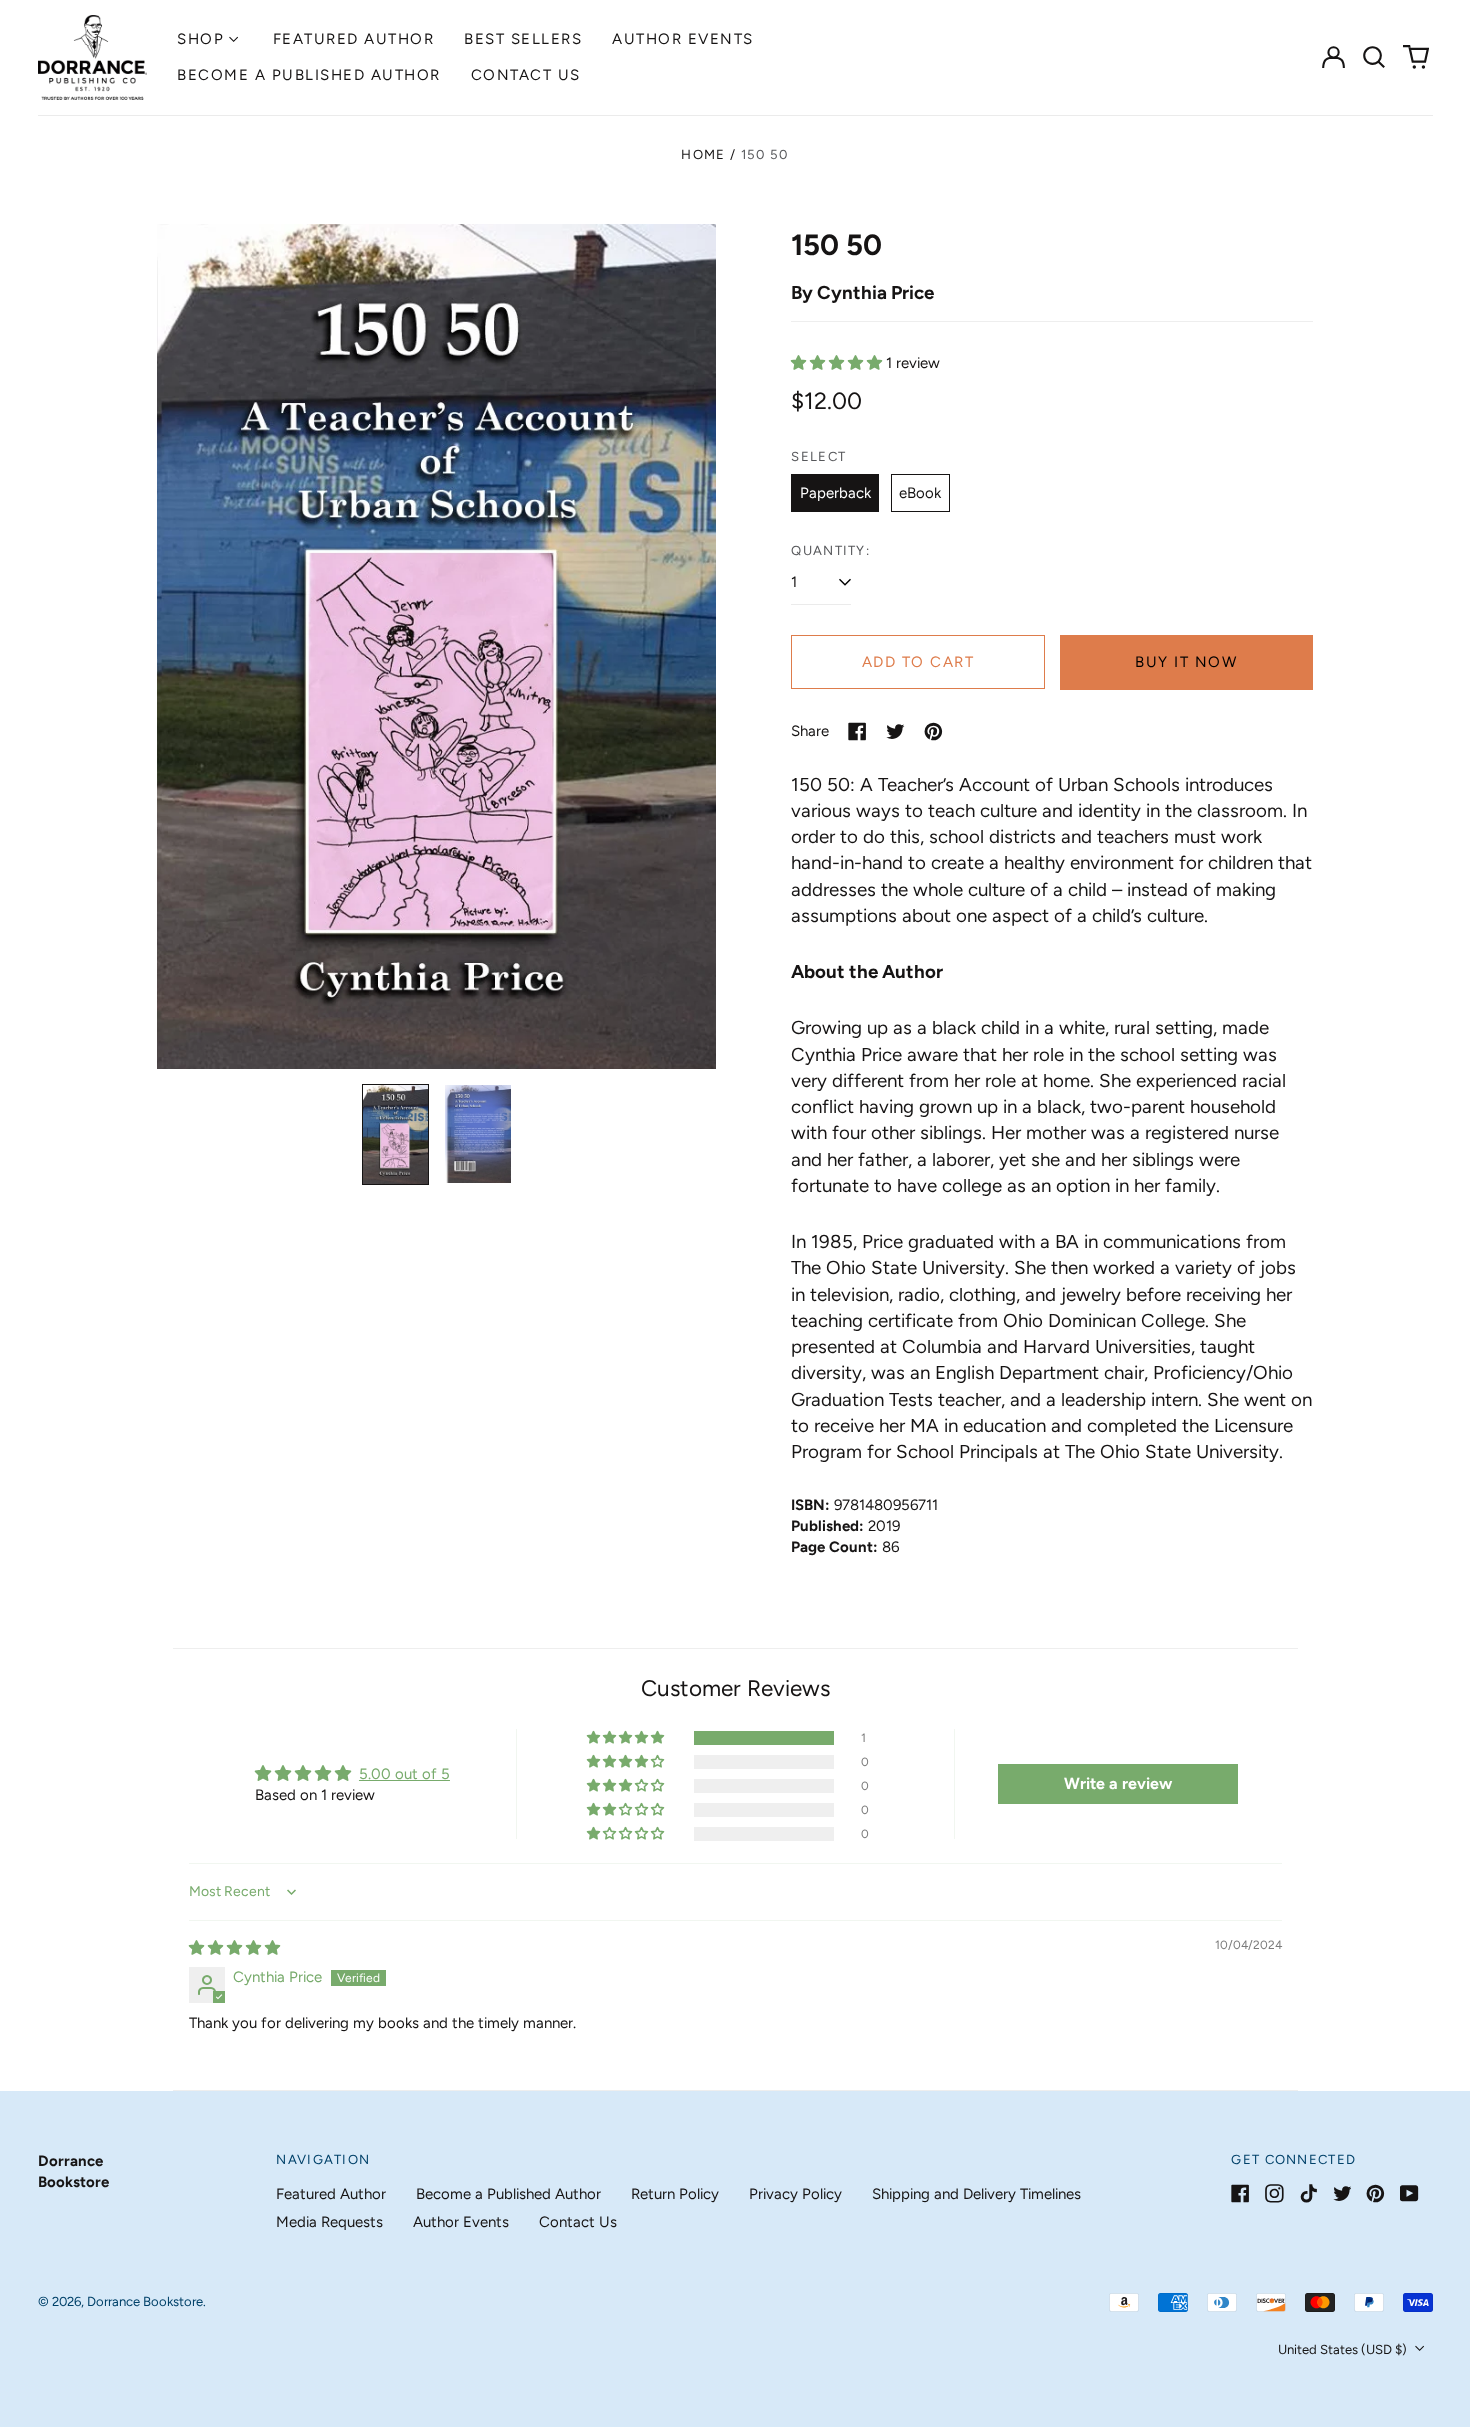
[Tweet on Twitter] (895, 731)
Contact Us (526, 75)
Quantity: (830, 550)
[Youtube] (1409, 2193)
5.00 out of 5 (404, 1774)
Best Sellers (523, 39)
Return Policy (675, 2194)
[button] (1375, 57)
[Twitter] (1342, 2193)
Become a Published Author (309, 75)
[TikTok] (1308, 2193)
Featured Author (354, 39)
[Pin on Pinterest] (933, 731)
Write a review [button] (1118, 1783)
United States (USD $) (1344, 2349)
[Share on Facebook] (857, 731)
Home (703, 154)
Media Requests (329, 2222)
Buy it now (1186, 662)
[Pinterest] (1375, 2193)
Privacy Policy (795, 2194)
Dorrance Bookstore (145, 2301)
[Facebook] (1240, 2193)
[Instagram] (1274, 2193)
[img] (234, 1948)
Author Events (683, 39)
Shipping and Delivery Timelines (976, 2194)
